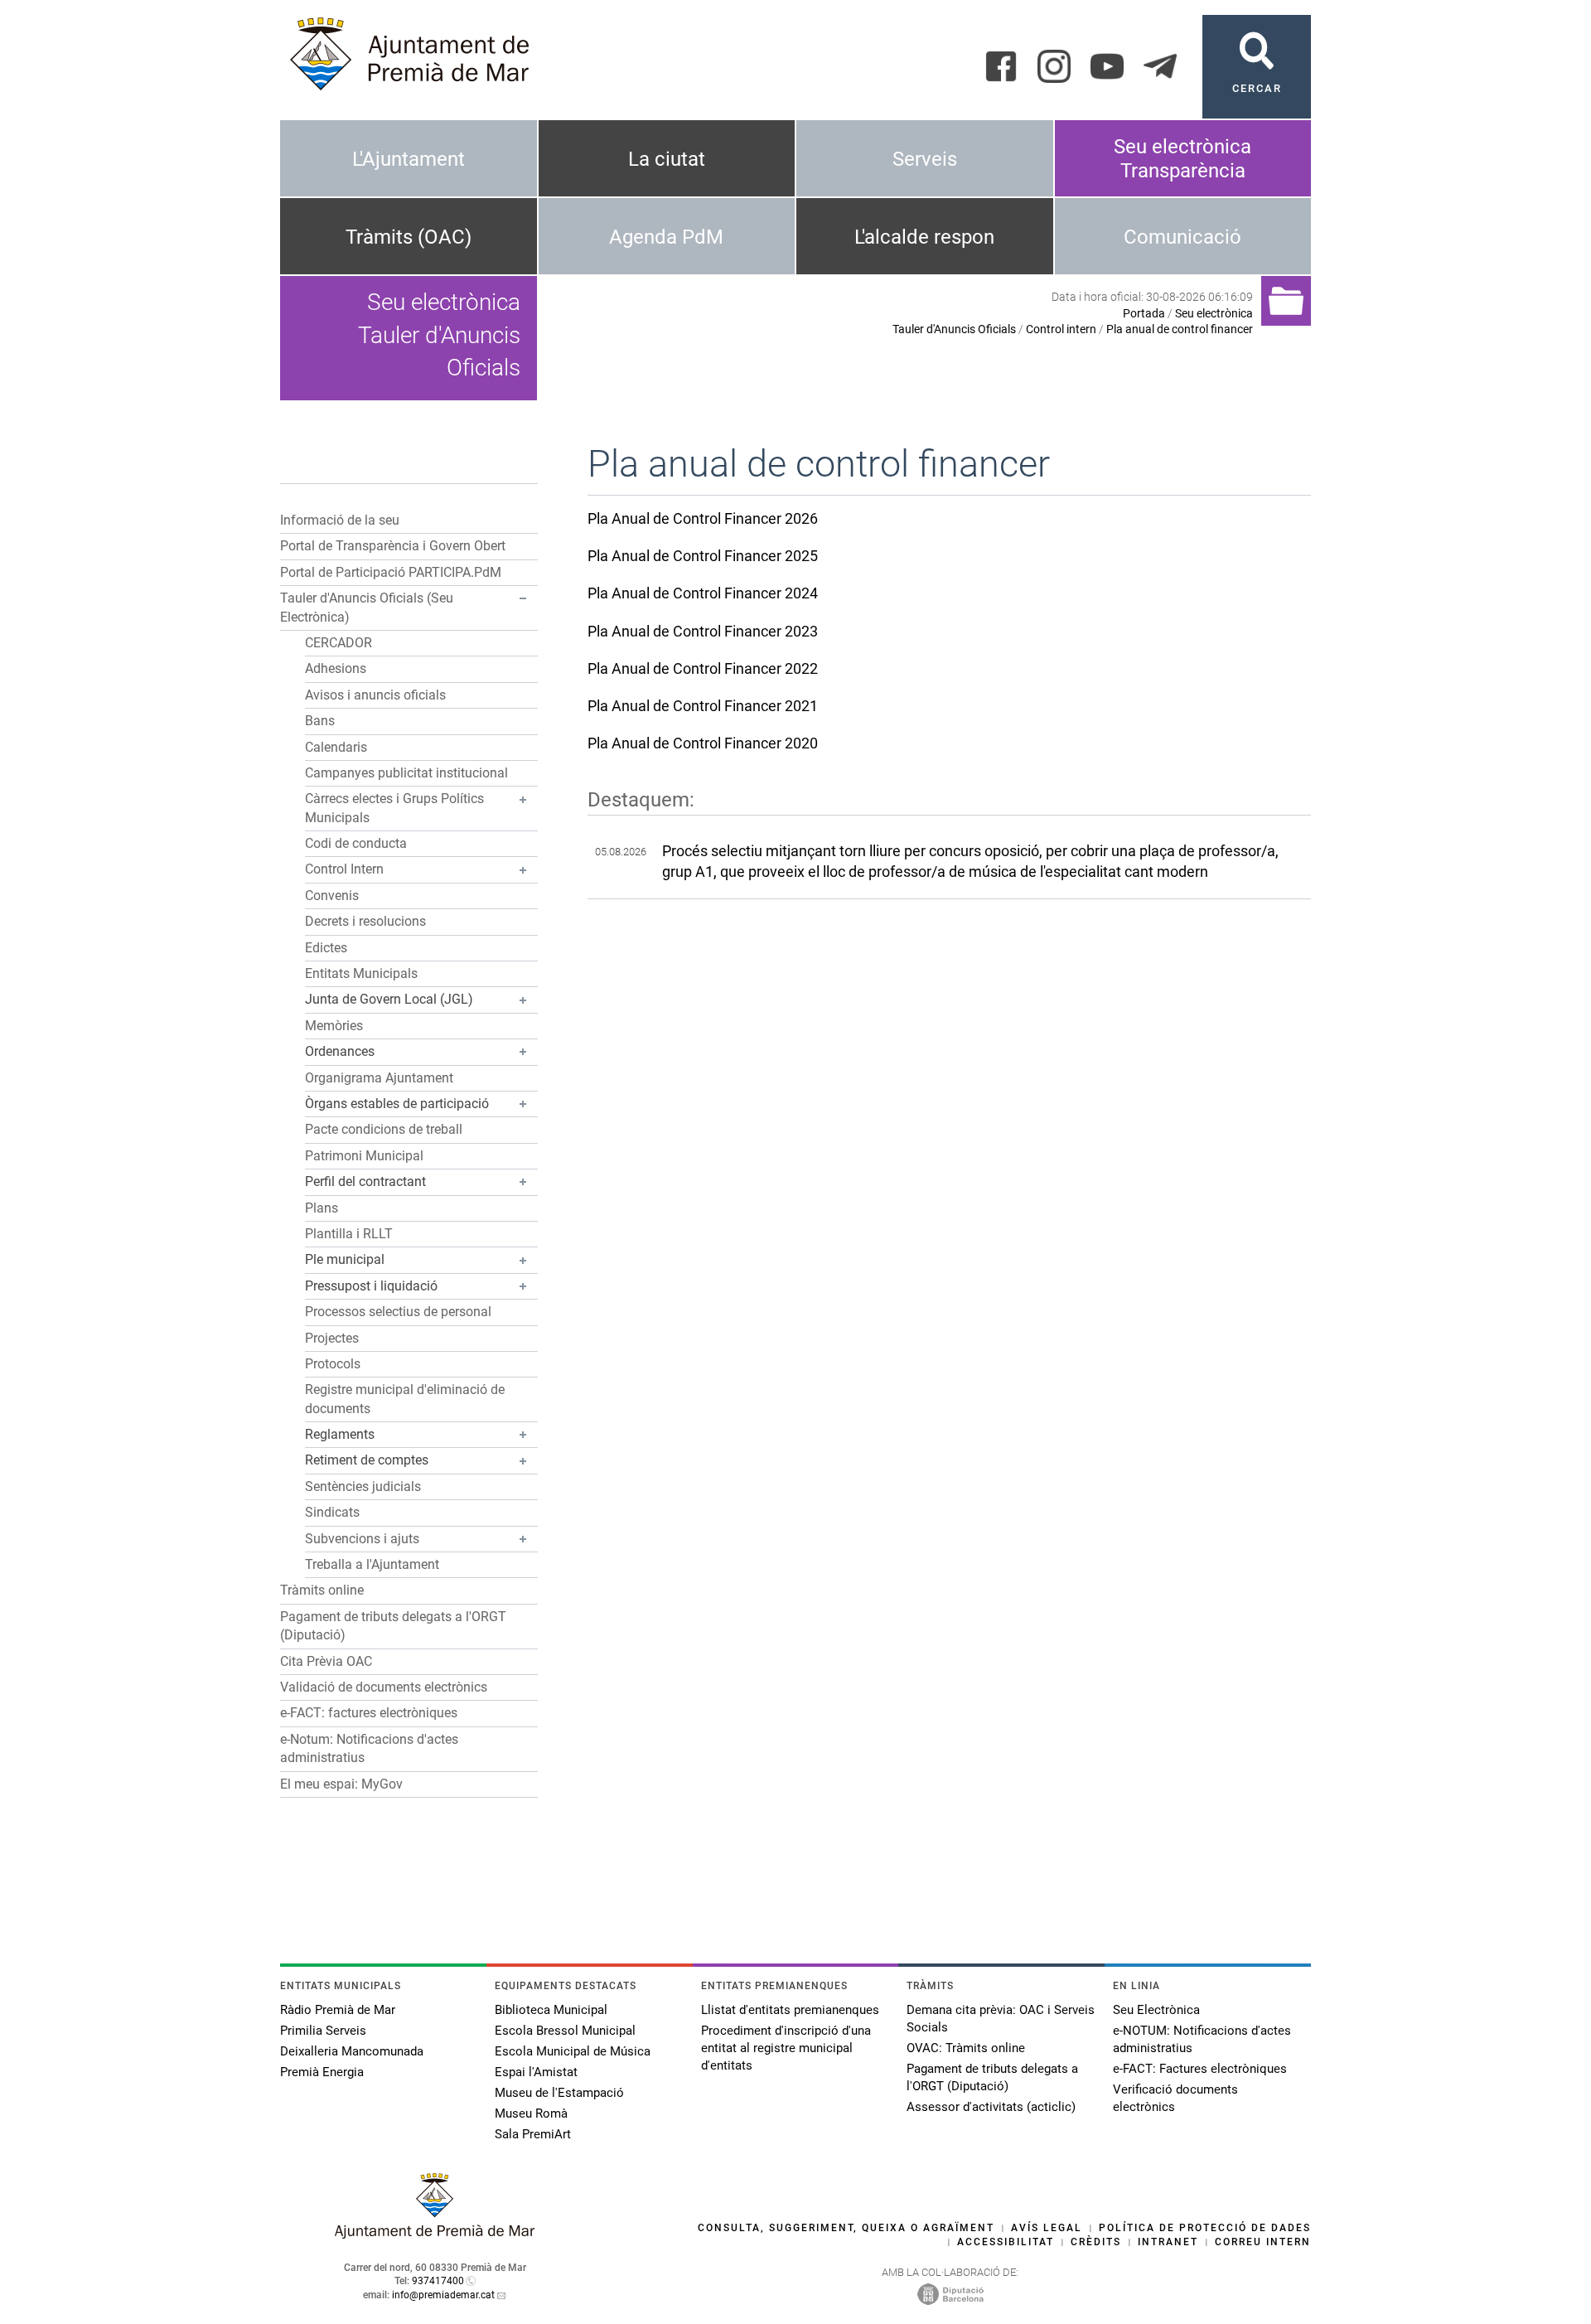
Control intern (1061, 329)
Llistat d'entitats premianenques (790, 2010)
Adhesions (336, 668)
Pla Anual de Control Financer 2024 (703, 593)
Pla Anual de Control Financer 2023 (703, 631)
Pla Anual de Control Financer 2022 (703, 668)
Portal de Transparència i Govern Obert (393, 546)
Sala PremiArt (533, 2134)
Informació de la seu (340, 520)
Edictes (326, 948)
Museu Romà (531, 2113)
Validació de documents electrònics (384, 1687)
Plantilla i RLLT (349, 1234)
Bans (320, 721)
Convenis (332, 896)
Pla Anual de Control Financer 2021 (703, 706)
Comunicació (1182, 237)
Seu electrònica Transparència (1182, 159)
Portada (1144, 313)
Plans (322, 1208)
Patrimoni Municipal (364, 1156)
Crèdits (1096, 2242)
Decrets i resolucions (365, 921)
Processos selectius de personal (398, 1312)
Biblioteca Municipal (551, 2010)
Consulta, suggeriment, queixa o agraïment (846, 2228)
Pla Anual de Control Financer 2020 (703, 743)
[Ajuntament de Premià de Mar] (435, 2234)
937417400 (438, 2281)
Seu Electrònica (1156, 2010)
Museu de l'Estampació (559, 2093)
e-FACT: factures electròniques (369, 1713)
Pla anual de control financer (1180, 329)
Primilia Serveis (323, 2031)
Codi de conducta (356, 843)
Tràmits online (322, 1590)
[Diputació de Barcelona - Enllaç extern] (950, 2293)
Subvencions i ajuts (362, 1539)
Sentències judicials (363, 1486)
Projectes (332, 1338)
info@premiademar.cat (443, 2295)
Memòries (334, 1026)
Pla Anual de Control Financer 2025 (703, 556)
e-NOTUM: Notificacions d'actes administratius (1202, 2039)
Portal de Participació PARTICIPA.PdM (391, 572)
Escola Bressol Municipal (565, 2031)
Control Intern (344, 869)
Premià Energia (322, 2072)
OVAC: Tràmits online (966, 2048)
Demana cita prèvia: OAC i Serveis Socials (1001, 2019)
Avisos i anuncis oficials (375, 695)
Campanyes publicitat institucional (406, 773)
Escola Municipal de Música (573, 2051)
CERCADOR (339, 643)
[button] (523, 598)
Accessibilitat (1006, 2242)
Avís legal (1047, 2228)
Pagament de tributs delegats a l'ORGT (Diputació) (992, 2077)
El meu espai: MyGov (341, 1784)
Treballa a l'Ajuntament (372, 1564)
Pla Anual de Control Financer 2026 (703, 518)
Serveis (925, 159)
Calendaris (336, 747)
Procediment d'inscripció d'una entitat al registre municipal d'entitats (786, 2048)
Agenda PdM (666, 237)
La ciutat (667, 159)
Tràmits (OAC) (409, 237)
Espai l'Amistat (536, 2072)
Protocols (333, 1364)
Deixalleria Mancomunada (352, 2051)
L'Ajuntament (409, 159)
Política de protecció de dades (1205, 2228)
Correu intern (1263, 2242)
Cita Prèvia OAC (326, 1661)
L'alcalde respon (924, 237)
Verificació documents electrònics (1175, 2098)
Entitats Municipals (361, 973)
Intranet (1168, 2242)
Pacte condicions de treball (384, 1129)
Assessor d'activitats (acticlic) (991, 2107)
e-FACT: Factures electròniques (1200, 2069)
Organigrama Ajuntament (379, 1078)
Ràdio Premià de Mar (338, 2010)
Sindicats (332, 1512)
